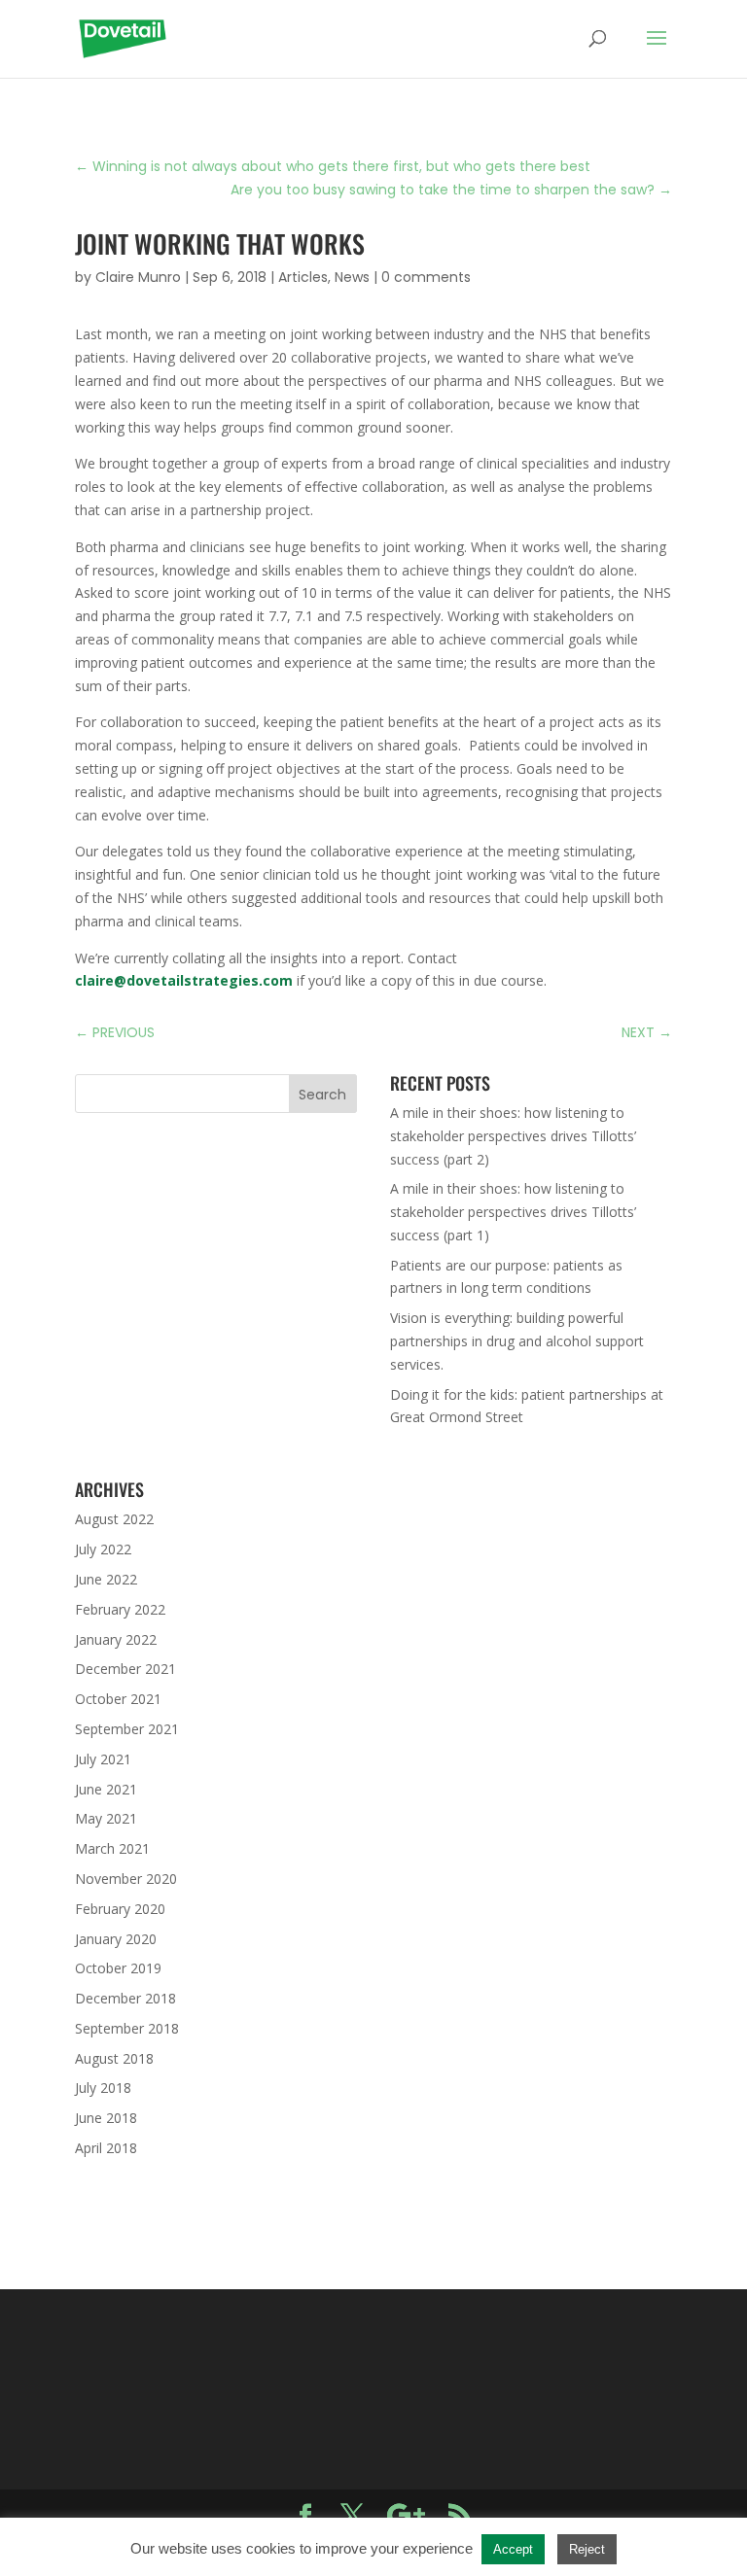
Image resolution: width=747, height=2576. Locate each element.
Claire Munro (138, 277)
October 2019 (118, 1968)
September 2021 (127, 1729)
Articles (303, 277)
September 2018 (127, 2028)
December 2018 (125, 1998)
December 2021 (125, 1669)
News (352, 277)
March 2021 (112, 1848)
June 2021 (106, 1789)
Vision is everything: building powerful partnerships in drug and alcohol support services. (517, 1341)
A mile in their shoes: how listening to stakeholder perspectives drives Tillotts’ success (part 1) (513, 1212)
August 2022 (114, 1519)
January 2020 (116, 1939)
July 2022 (103, 1549)
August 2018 (114, 2058)
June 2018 (106, 2118)
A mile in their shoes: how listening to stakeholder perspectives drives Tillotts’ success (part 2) (513, 1136)
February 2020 (120, 1909)
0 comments (426, 277)
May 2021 (106, 1818)
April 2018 (106, 2148)
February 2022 (120, 1609)
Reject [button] (587, 2549)
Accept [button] (513, 2549)
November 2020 (126, 1879)
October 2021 (118, 1699)
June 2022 (106, 1579)
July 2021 (103, 1759)
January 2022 (116, 1639)
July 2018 (103, 2088)
